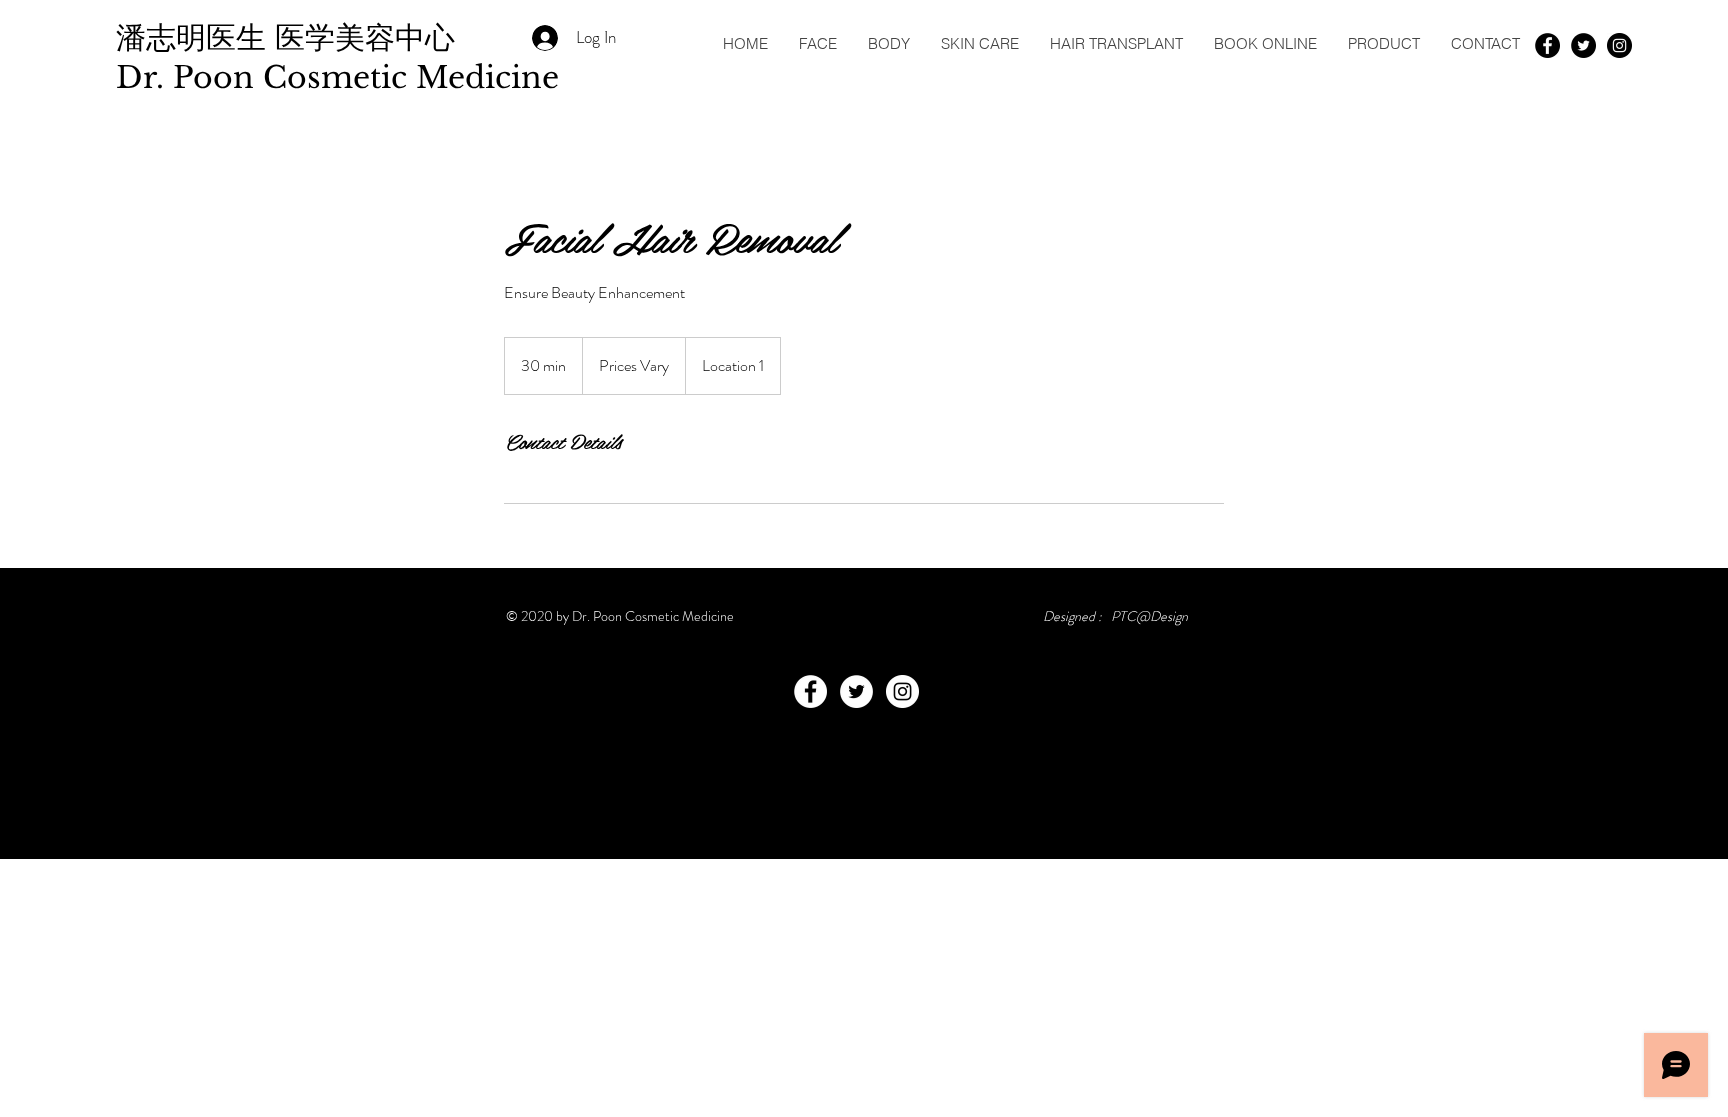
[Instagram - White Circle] (902, 691)
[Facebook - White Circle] (810, 691)
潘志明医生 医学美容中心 (290, 37)
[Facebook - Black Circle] (1547, 45)
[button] (817, 43)
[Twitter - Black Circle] (1583, 45)
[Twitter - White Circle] (856, 691)
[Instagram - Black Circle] (1619, 45)
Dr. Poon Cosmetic (266, 77)
